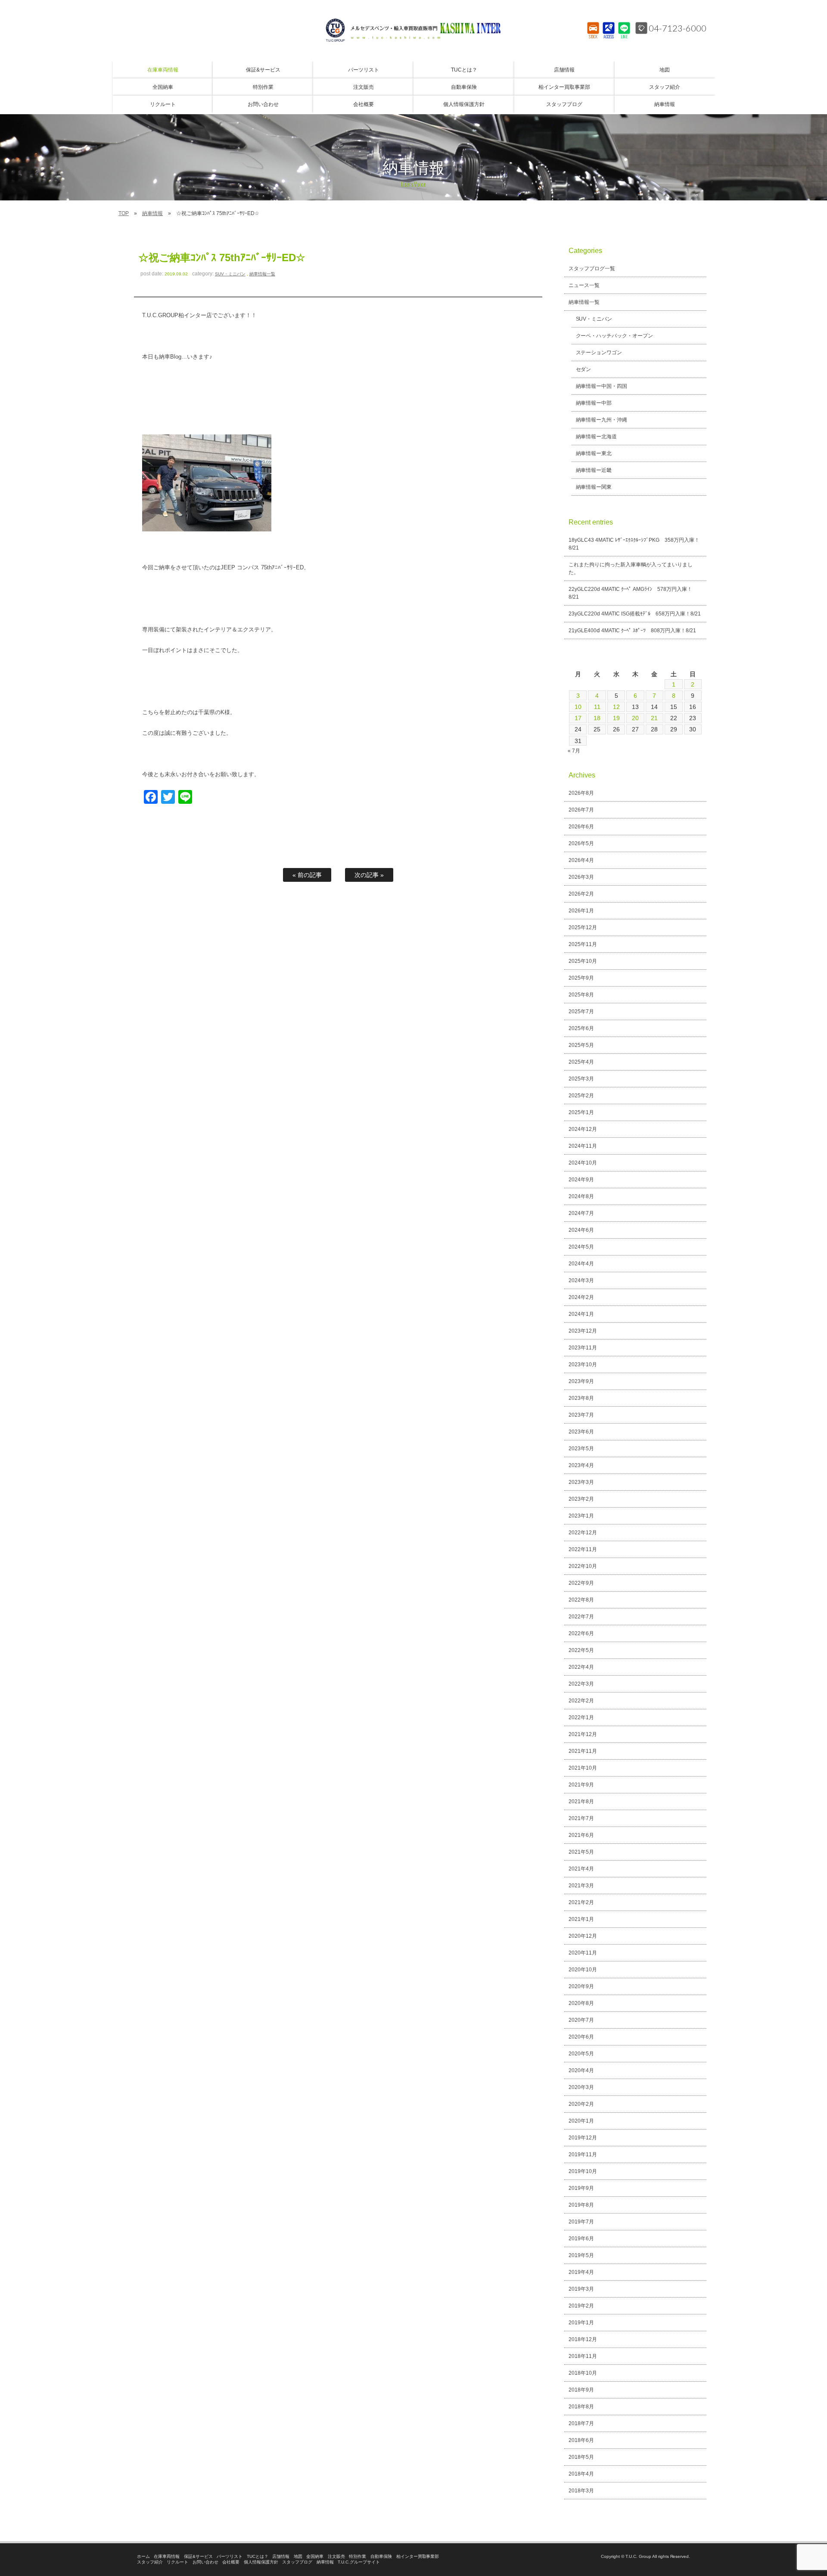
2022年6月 (581, 1633)
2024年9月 (581, 1180)
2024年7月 (581, 1213)
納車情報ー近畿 (594, 470)
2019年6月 (581, 2239)
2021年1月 (581, 1919)
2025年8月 (581, 995)
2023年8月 (581, 1398)
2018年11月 (583, 2356)
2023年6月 (581, 1432)
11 (597, 707)
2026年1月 (581, 911)
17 (578, 718)
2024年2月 (581, 1297)
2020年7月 (581, 2020)
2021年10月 (583, 1768)
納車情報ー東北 (594, 453)
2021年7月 (581, 1818)
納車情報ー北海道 (597, 437)
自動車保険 (381, 2556)
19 (616, 718)
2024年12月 (583, 1129)
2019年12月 (583, 2138)
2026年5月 (581, 843)
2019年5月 (581, 2255)
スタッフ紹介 (150, 2562)
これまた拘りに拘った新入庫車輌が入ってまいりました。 (631, 568)
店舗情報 (281, 2556)
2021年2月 (581, 1902)
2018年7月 (581, 2423)
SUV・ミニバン (230, 274)
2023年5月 (581, 1449)
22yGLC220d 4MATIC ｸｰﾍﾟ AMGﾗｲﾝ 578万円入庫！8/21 (630, 593)
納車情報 (152, 213)
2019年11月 (583, 2154)
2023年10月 (583, 1364)
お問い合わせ (205, 2562)
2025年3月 (581, 1079)
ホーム (143, 2556)
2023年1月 (581, 1516)
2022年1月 (581, 1717)
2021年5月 (581, 1852)
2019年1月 (581, 2323)
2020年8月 (581, 2003)
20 (635, 718)
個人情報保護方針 (261, 2562)
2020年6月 (581, 2037)
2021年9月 (581, 1785)
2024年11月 (583, 1146)
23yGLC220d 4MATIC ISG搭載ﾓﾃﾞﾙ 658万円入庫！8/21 (635, 614)
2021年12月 (583, 1734)
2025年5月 (581, 1045)
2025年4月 (581, 1062)
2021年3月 (581, 1886)
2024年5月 (581, 1247)
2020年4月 (581, 2070)
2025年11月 (583, 944)
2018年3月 (581, 2491)
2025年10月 (583, 961)
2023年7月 (581, 1415)
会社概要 (231, 2562)
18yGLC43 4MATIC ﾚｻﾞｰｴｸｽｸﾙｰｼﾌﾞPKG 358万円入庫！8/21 (634, 544)
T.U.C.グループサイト (359, 2562)
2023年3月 (581, 1482)
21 (654, 718)
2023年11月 (583, 1348)
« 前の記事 (307, 875)
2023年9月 (581, 1381)
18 (597, 718)
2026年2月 (581, 894)
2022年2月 (581, 1701)
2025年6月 (581, 1028)
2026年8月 (581, 793)
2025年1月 (581, 1112)
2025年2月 (581, 1096)
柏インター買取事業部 (418, 2556)
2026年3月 (581, 877)
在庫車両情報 (167, 2556)
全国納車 (315, 2556)
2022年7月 (581, 1617)
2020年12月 (583, 1936)
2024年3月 (581, 1280)
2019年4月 (581, 2272)
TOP (124, 213)
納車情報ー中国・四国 (602, 386)
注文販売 (336, 2556)
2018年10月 (583, 2373)
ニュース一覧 (584, 285)
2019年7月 (581, 2222)
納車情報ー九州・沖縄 (602, 420)
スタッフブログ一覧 (592, 269)
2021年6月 (581, 1835)
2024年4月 (581, 1264)
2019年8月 (581, 2205)
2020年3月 (581, 2087)
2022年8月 (581, 1600)
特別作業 (358, 2556)
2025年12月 (583, 927)
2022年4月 (581, 1667)
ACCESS (609, 37)
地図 (298, 2556)
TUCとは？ (258, 2556)
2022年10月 (583, 1566)
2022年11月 (583, 1549)
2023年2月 (581, 1499)
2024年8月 (581, 1196)
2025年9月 (581, 978)
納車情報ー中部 (594, 403)
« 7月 (574, 751)
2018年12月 (583, 2339)
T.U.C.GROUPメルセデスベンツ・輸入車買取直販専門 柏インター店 (413, 30)
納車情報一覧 (262, 274)
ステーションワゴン (599, 353)
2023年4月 (581, 1465)
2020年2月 (581, 2104)
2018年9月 (581, 2390)
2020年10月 (583, 1970)
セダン (584, 369)
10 (578, 707)
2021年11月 (583, 1751)
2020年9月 (581, 1986)
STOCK (593, 37)
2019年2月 (581, 2306)
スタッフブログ (297, 2562)
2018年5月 (581, 2457)
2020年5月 (581, 2054)
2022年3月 (581, 1684)
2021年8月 (581, 1802)
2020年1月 (581, 2121)
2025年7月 (581, 1012)
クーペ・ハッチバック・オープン (615, 336)
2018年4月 (581, 2474)
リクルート (177, 2562)
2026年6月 (581, 827)
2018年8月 (581, 2407)
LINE (624, 37)
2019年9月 (581, 2188)
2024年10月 (583, 1163)
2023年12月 (583, 1331)
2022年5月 (581, 1650)
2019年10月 (583, 2171)
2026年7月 (581, 810)
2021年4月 (581, 1869)
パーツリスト (230, 2556)
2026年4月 (581, 860)
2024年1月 (581, 1314)
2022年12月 (583, 1533)
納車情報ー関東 (594, 487)
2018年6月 (581, 2440)
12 (616, 707)
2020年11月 (583, 1953)
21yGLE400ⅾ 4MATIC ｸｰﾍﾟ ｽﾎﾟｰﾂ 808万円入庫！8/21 (632, 631)
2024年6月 (581, 1230)
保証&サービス (198, 2556)
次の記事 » (369, 875)
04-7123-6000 (678, 28)
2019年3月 (581, 2289)
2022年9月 (581, 1583)
